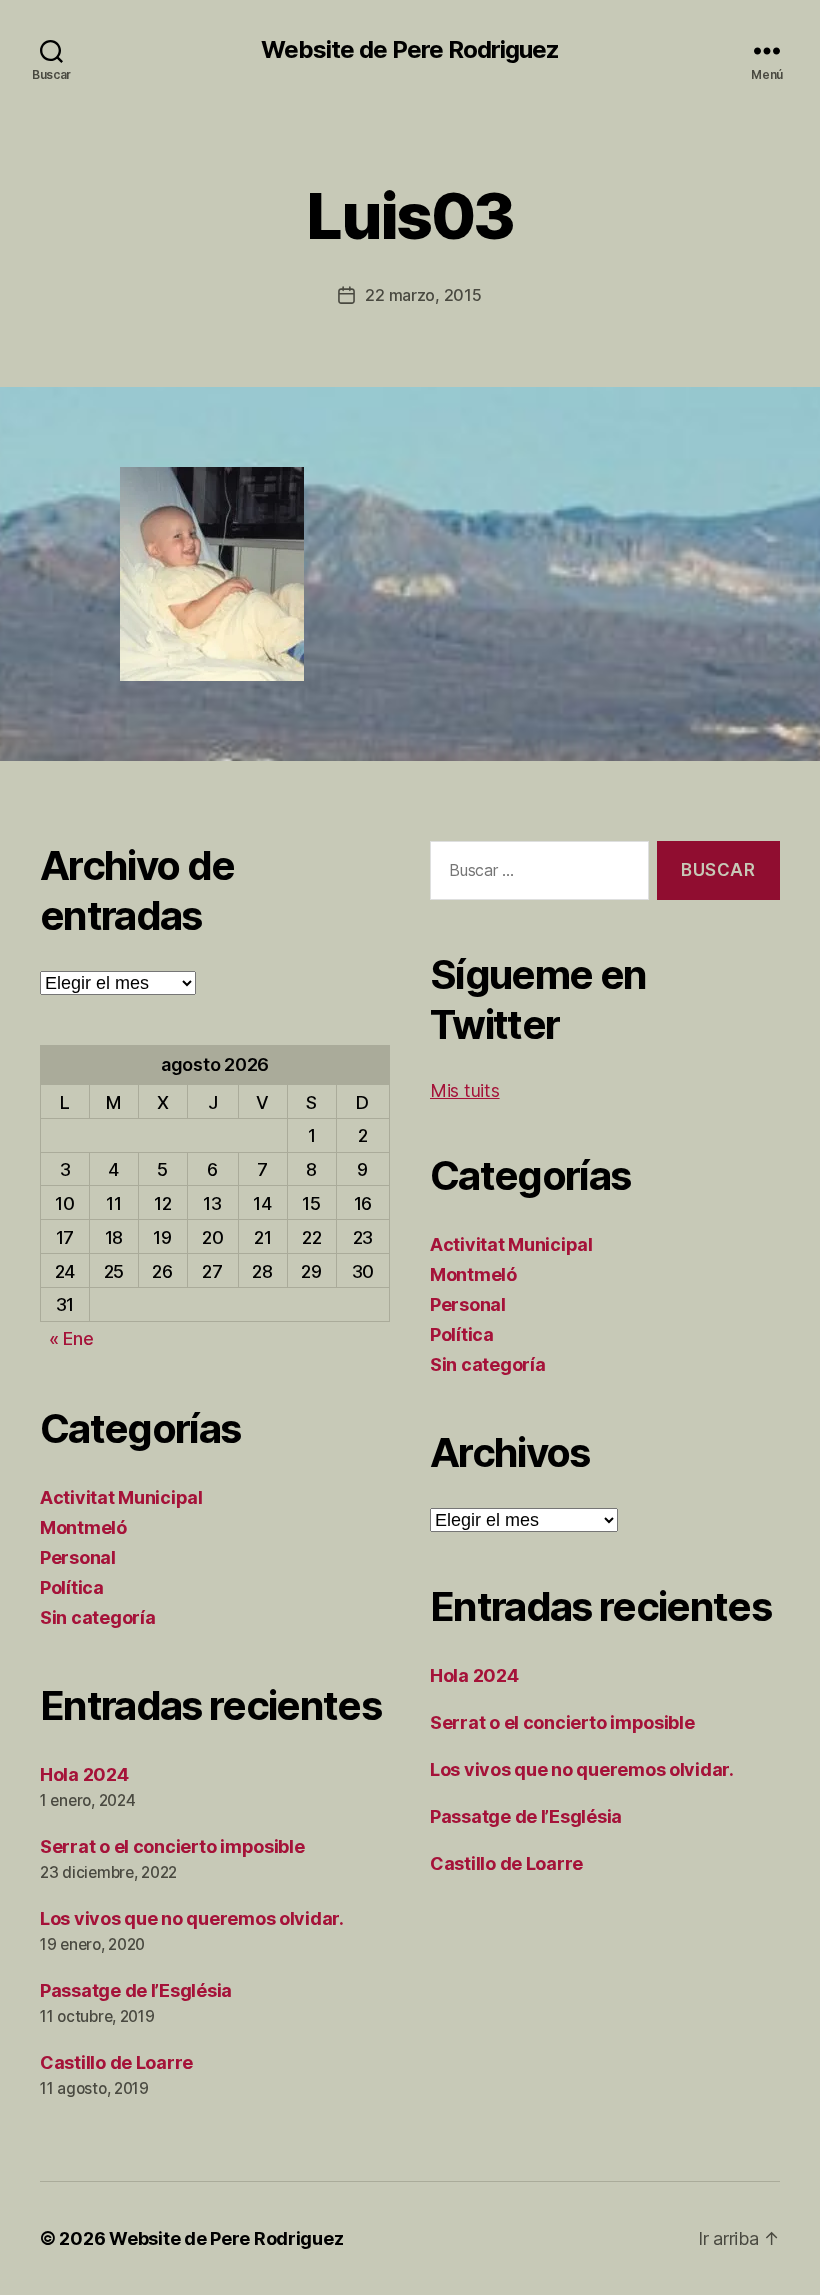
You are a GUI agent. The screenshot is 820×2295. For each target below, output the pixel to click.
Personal (78, 1557)
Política (72, 1587)
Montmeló (83, 1527)
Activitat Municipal (121, 1497)
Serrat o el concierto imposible (172, 1846)
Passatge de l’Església (136, 1990)
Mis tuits (465, 1090)
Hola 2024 (84, 1774)
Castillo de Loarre (116, 2062)
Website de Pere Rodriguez (410, 50)
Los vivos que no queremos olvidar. (192, 1918)
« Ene (71, 1338)
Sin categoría (98, 1617)
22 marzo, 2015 (423, 295)
